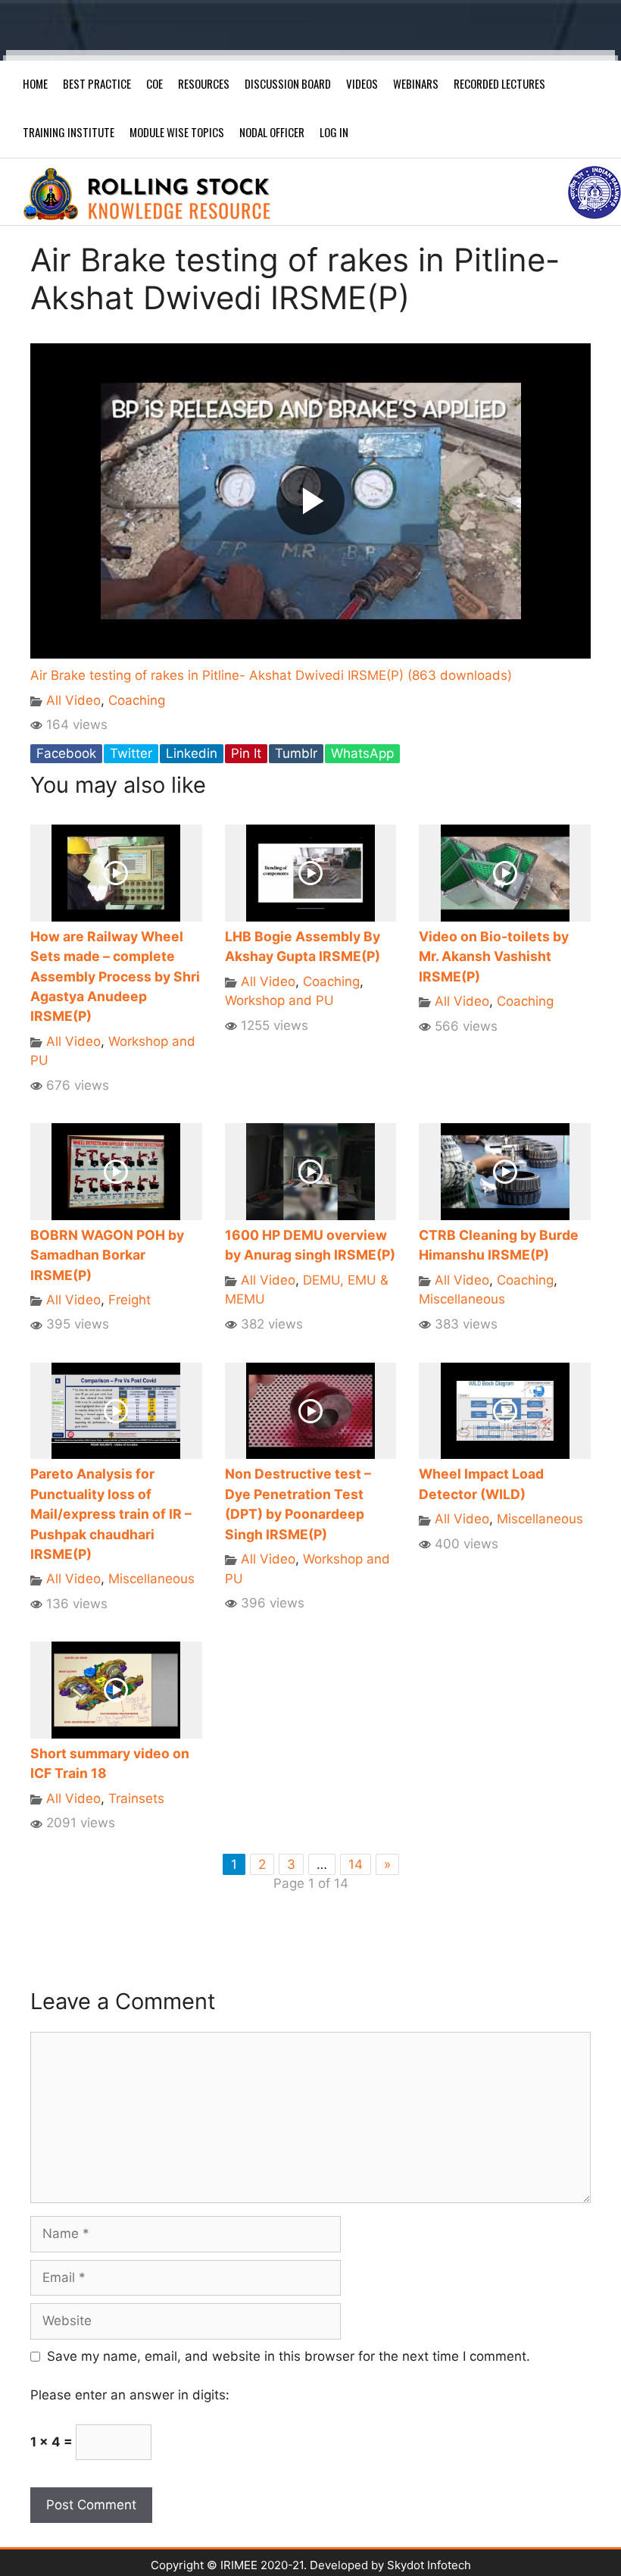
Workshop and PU (279, 1000)
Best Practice (97, 83)
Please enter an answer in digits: (130, 2395)
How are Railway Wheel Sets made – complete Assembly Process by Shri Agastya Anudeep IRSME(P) (115, 977)
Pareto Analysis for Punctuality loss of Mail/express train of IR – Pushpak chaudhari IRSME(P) (111, 1514)
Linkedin (192, 753)
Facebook (66, 753)
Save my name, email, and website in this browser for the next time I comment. (289, 2356)
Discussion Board (288, 83)
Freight (130, 1300)
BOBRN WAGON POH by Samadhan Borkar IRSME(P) (107, 1255)
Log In (334, 132)
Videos (362, 83)
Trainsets (136, 1798)
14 (356, 1864)
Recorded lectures (499, 83)
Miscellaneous (462, 1299)
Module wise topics (177, 132)
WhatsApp (362, 753)
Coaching (137, 700)
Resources (204, 83)
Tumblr (296, 753)
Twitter (131, 753)
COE (154, 83)
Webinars (416, 83)
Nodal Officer (272, 132)
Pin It (246, 753)
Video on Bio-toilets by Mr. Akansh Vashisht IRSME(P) (494, 956)
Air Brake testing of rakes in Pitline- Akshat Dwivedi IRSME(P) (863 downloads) (271, 675)
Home (35, 83)
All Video (73, 700)
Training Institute (69, 132)
